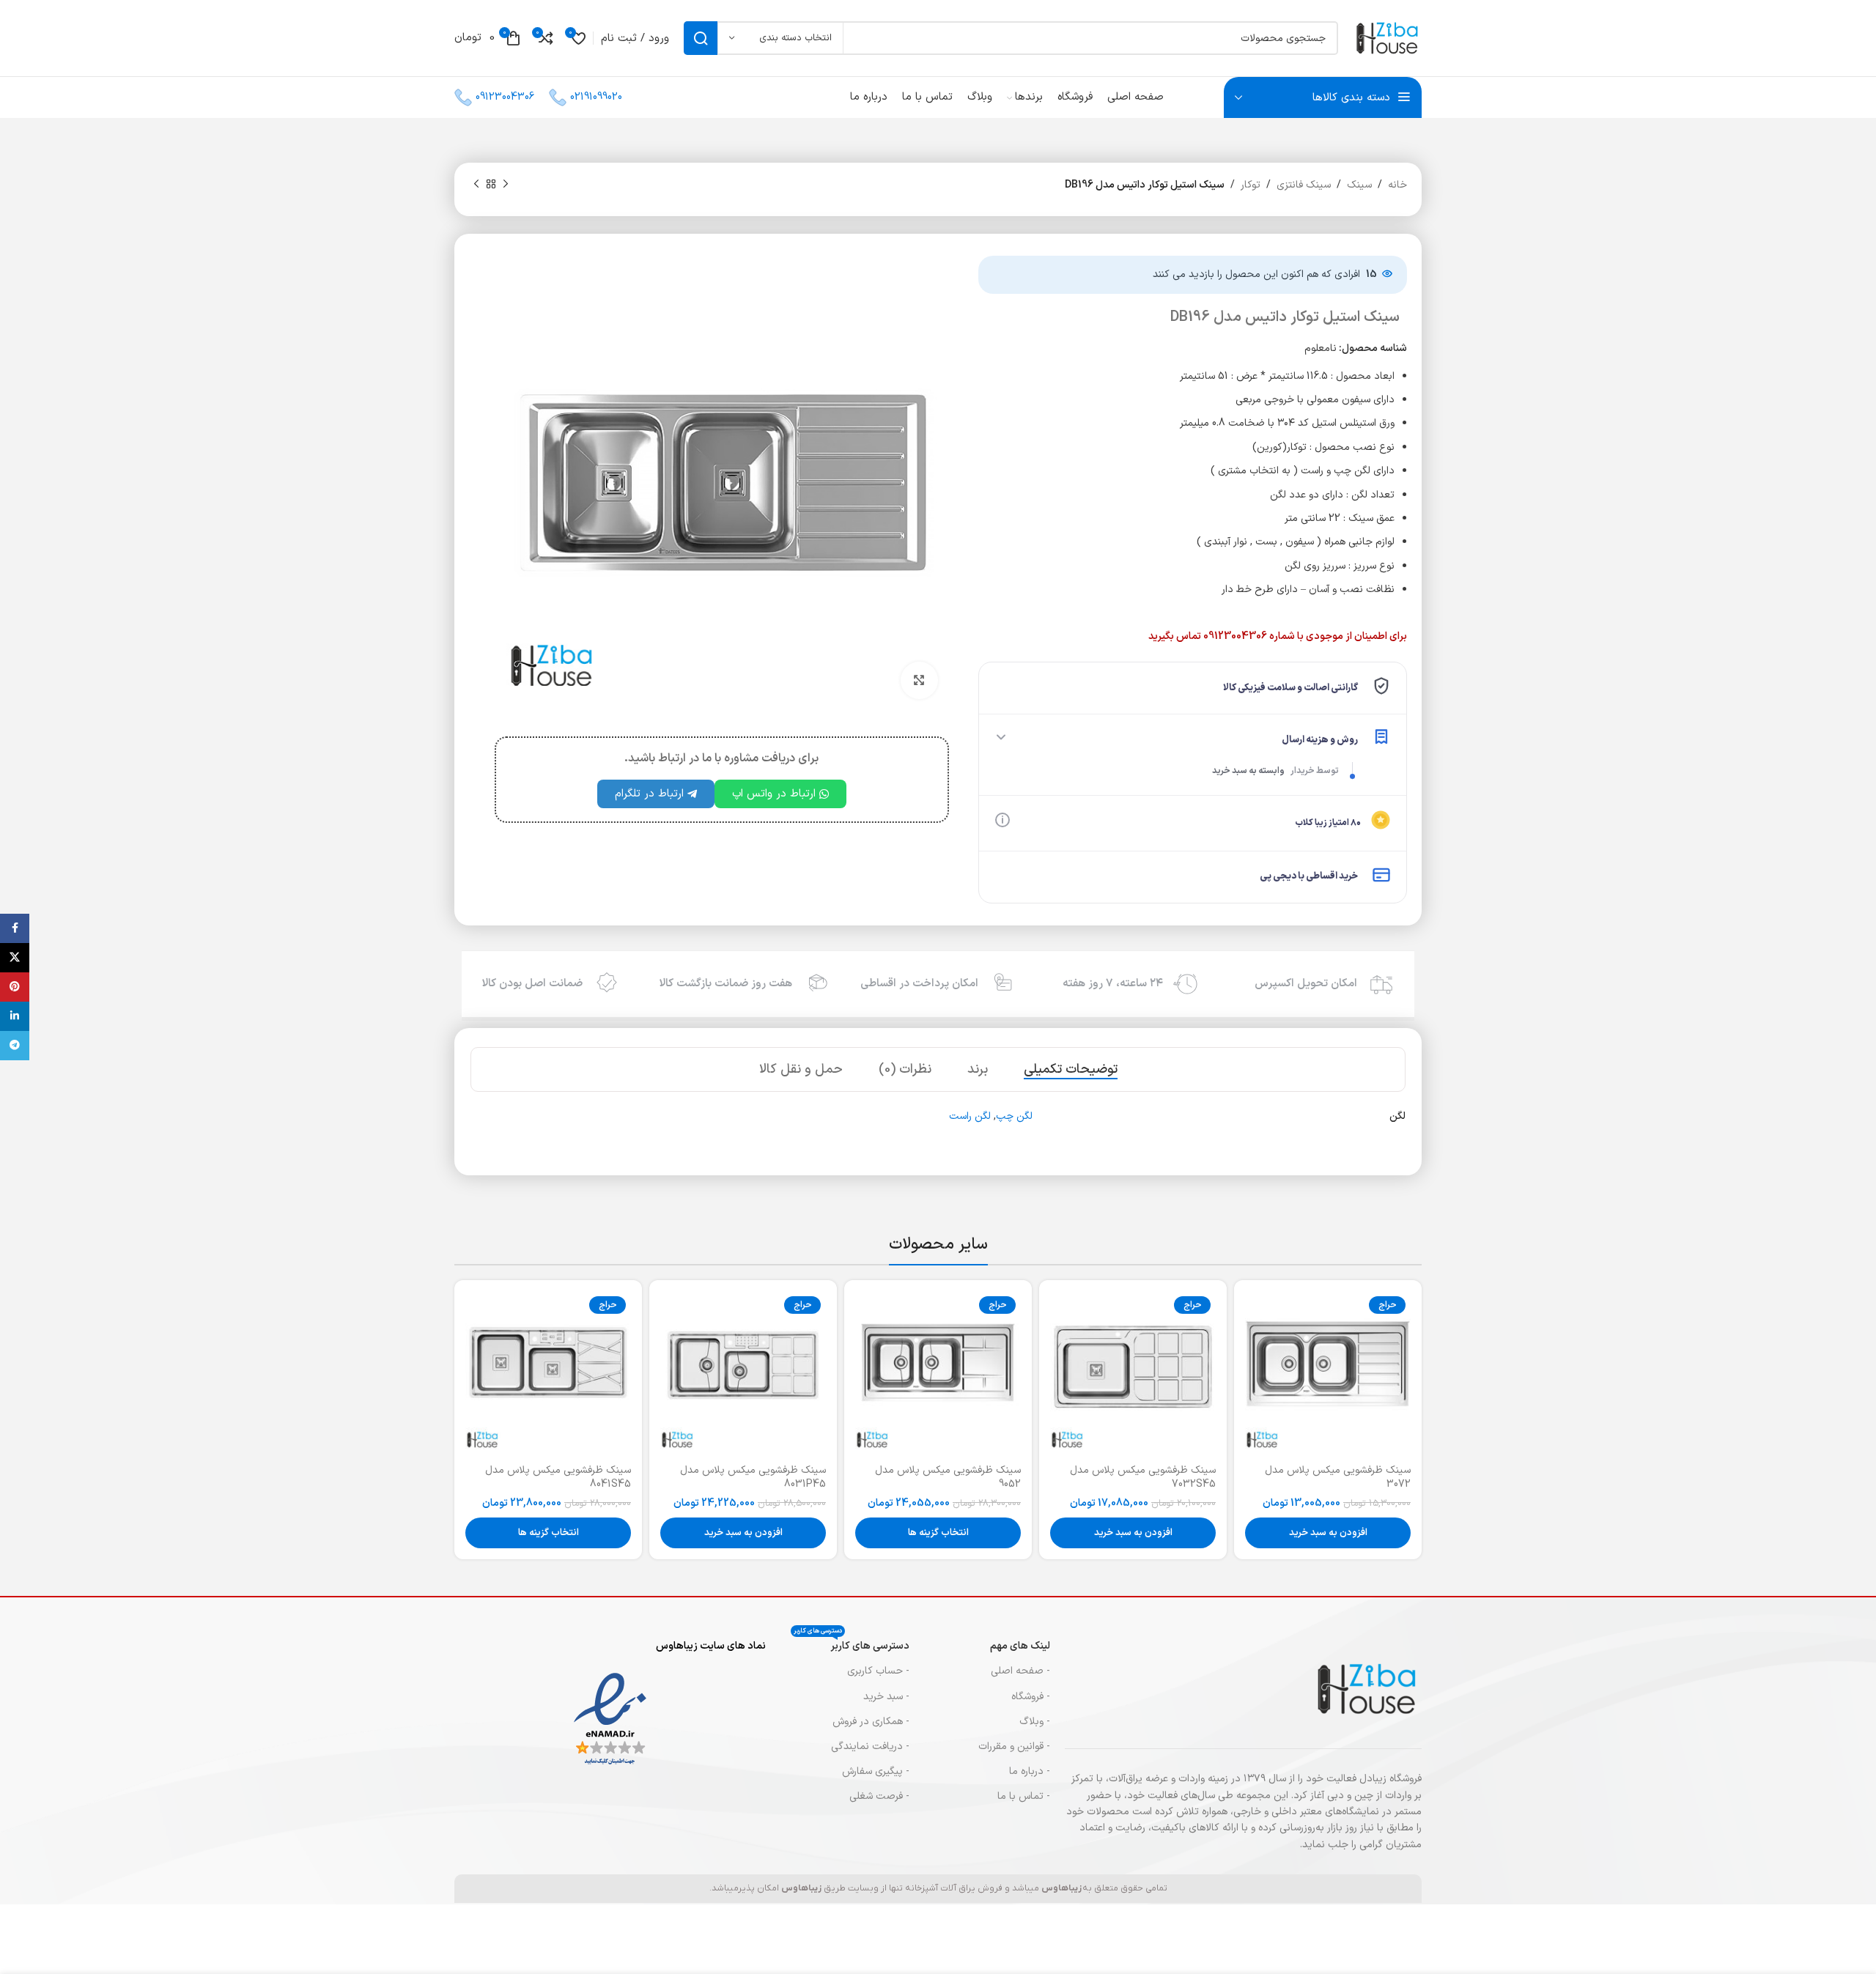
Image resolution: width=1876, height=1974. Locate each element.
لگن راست (970, 1116)
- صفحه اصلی (1020, 1671)
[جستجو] (701, 38)
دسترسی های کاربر (852, 1644)
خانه (1397, 185)
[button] (1328, 1533)
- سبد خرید (886, 1697)
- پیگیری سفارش (876, 1771)
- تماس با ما (1024, 1796)
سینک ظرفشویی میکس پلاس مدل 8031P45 (753, 1478)
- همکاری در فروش (871, 1722)
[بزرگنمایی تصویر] (919, 680)
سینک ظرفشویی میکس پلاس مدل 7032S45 (1143, 1478)
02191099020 (596, 97)
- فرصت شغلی (879, 1796)
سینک (1359, 185)
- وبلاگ (1035, 1722)
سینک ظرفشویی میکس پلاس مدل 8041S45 (558, 1478)
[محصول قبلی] (506, 185)
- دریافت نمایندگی (870, 1746)
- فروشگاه (1031, 1697)
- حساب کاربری (878, 1671)
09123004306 (505, 97)
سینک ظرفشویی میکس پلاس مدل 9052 (948, 1478)
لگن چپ (1014, 1116)
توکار (1251, 185)
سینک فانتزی (1304, 185)
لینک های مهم (1020, 1646)
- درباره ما (1030, 1771)
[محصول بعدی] (476, 185)
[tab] (1071, 1070)
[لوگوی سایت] (1387, 38)
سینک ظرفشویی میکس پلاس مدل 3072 (1338, 1478)
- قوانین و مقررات (1014, 1746)
